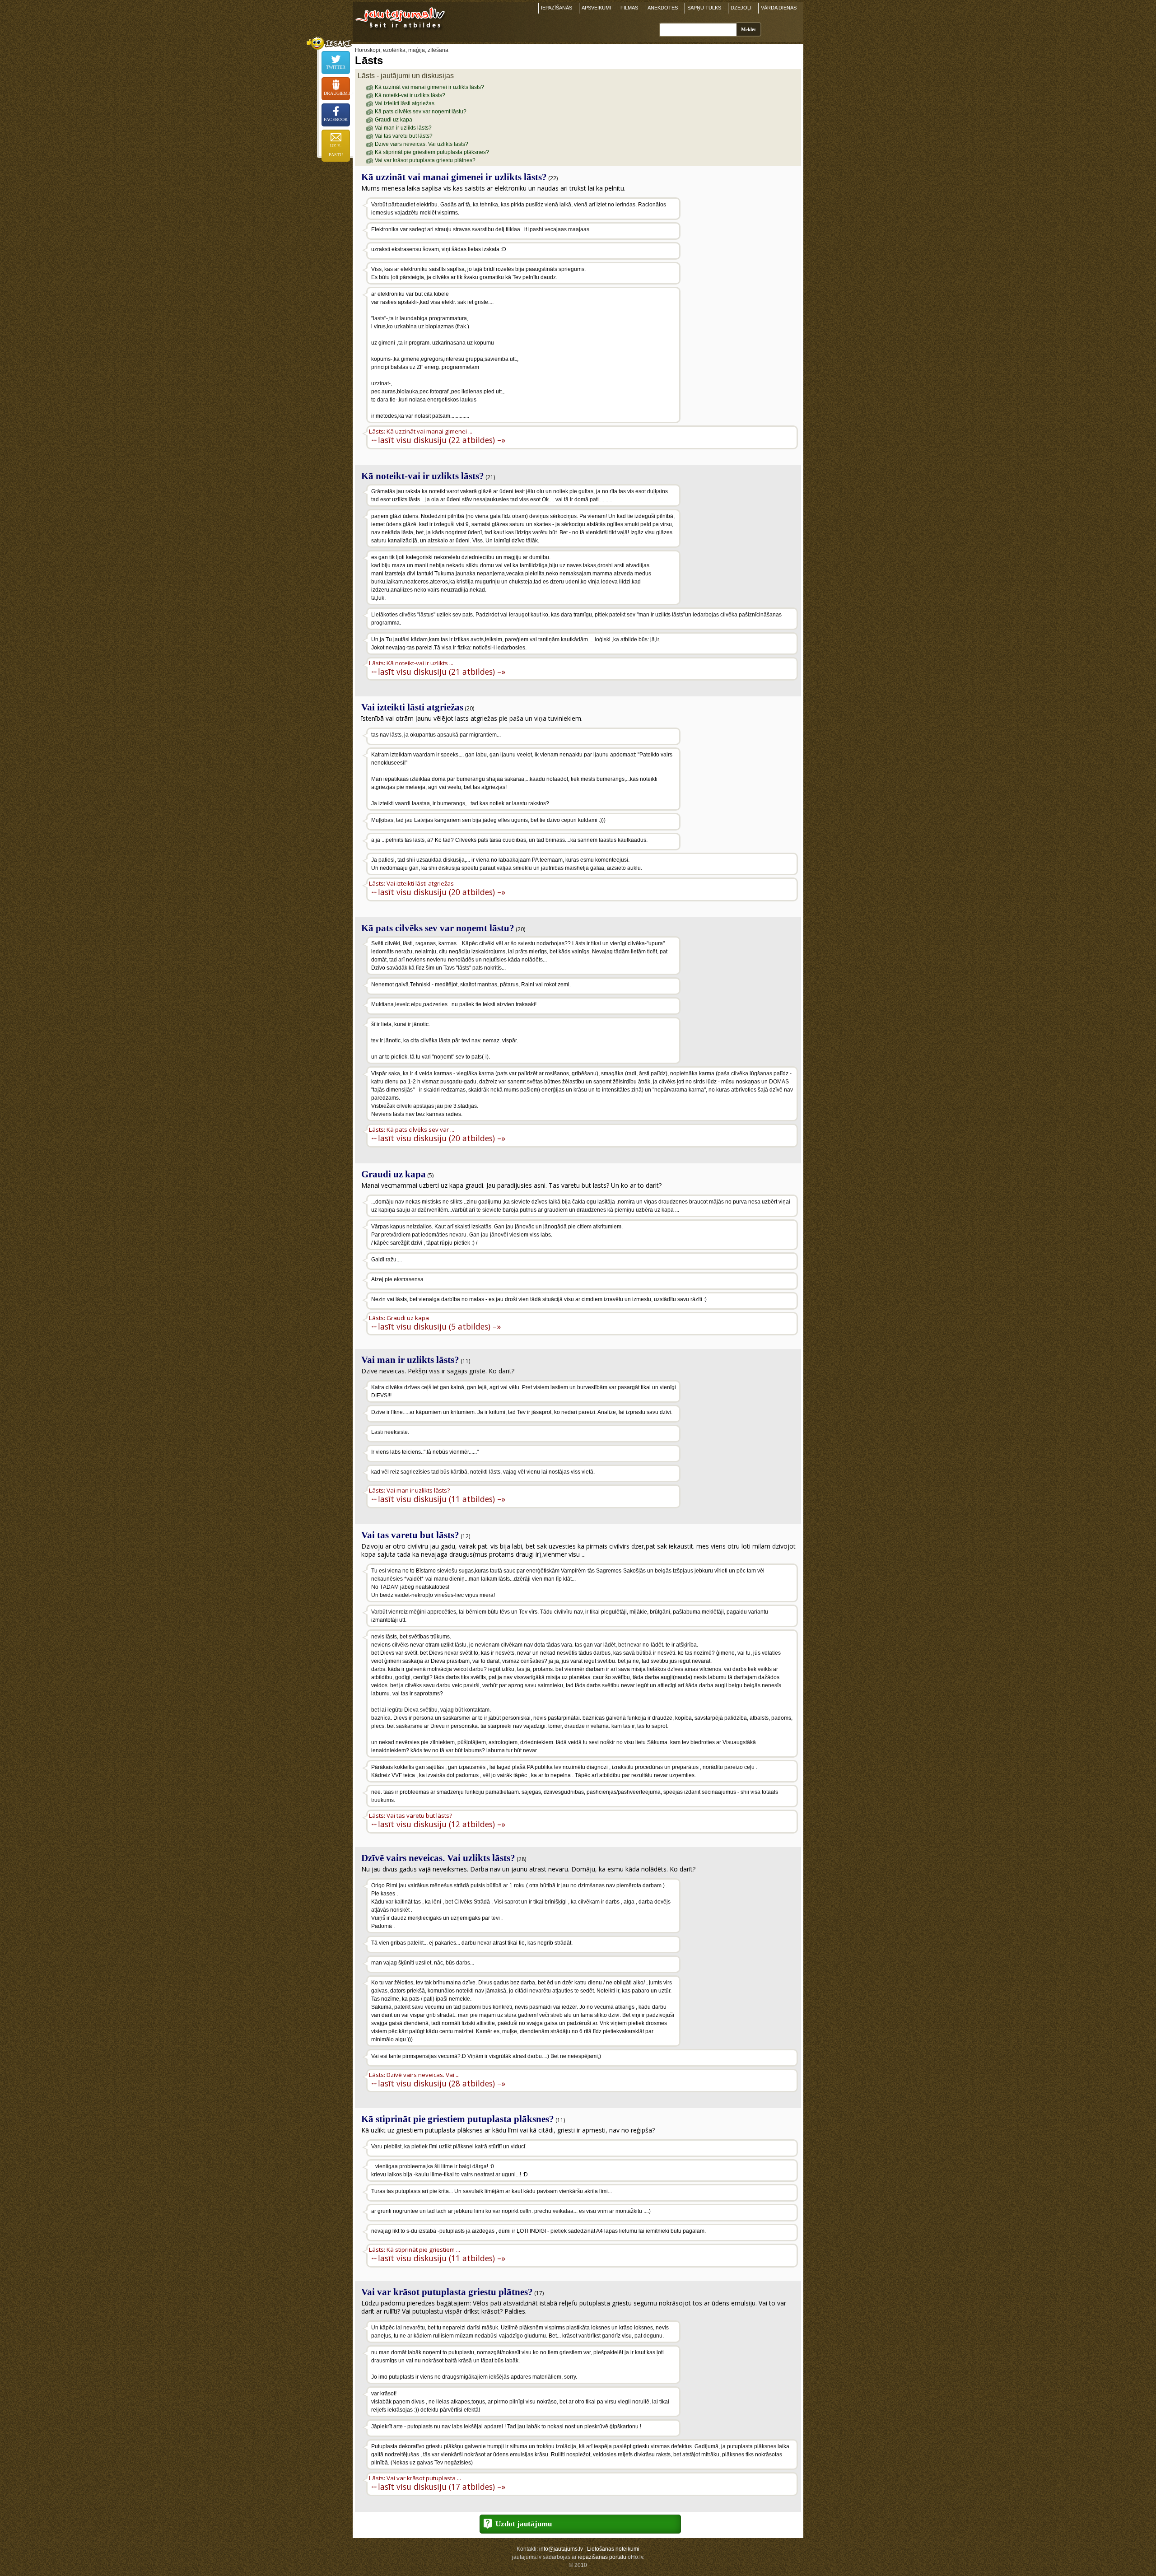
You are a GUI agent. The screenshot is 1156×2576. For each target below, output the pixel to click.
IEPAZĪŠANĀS (557, 8)
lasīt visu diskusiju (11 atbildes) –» (442, 1499)
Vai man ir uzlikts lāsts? (403, 128)
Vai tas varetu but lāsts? (404, 136)
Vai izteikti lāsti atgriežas (405, 103)
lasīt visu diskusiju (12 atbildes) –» (442, 1824)
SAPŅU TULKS (704, 8)
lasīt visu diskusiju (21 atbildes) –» (442, 671)
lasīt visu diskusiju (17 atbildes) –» (442, 2486)
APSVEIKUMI (596, 8)
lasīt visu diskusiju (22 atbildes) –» (442, 440)
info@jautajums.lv (561, 2549)
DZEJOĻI (741, 8)
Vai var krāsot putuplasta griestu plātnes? (425, 160)
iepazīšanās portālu (602, 2557)
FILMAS (629, 8)
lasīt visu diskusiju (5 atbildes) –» (439, 1326)
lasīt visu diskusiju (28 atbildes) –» (442, 2083)
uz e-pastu (336, 150)
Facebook (336, 119)
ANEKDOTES (663, 8)
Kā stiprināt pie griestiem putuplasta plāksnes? (432, 152)
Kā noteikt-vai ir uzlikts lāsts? (410, 95)
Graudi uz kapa (394, 120)
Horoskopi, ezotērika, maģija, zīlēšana (402, 50)
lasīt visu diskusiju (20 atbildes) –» (442, 892)
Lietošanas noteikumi (613, 2549)
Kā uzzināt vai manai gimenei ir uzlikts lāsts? (429, 87)
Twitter (336, 67)
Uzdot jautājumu (524, 2524)
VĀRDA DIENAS (779, 8)
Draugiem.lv (337, 93)
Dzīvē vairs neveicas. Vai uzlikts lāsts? (422, 144)
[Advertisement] (740, 255)
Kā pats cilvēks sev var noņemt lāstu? (421, 112)
